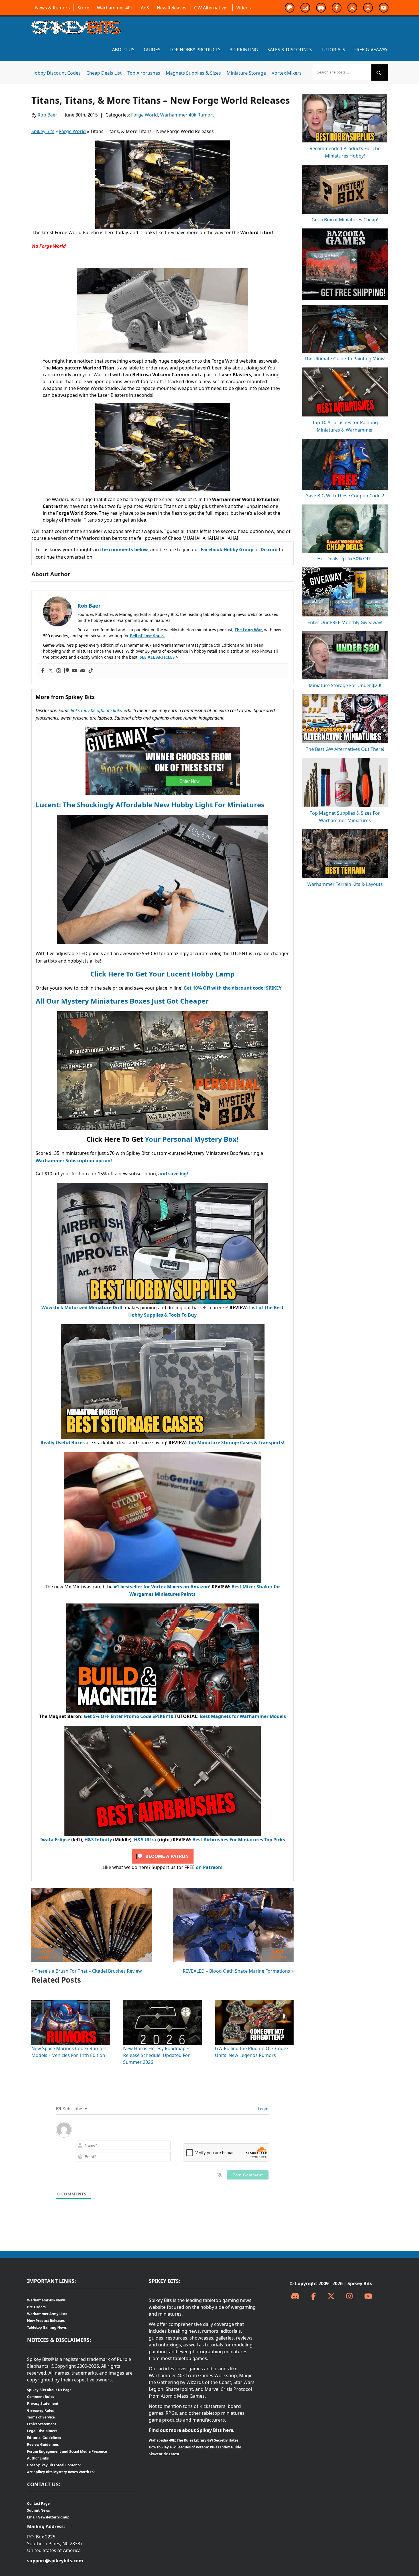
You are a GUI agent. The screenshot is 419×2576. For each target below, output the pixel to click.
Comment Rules (41, 2397)
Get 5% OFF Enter (104, 1716)
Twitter (352, 8)
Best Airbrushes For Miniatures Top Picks (239, 1840)
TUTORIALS (333, 50)
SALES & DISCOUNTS (290, 50)
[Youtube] (75, 671)
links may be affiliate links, (97, 710)
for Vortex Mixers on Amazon (176, 1587)
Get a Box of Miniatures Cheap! (345, 220)
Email (305, 8)
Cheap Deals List (104, 73)
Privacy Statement (43, 2404)
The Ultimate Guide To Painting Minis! (345, 359)
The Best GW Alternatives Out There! (345, 749)
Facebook (337, 8)
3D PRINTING (244, 50)
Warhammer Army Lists (47, 2314)
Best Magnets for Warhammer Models (243, 1716)
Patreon (290, 8)
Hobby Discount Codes (56, 73)
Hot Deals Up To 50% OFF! (345, 559)
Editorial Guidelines (44, 2438)
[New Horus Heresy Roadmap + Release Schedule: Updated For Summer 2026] (162, 2003)
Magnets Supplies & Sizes (193, 73)
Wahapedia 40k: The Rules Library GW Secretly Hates (194, 2440)
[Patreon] (67, 671)
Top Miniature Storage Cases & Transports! (236, 1443)
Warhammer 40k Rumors (187, 115)
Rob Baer (48, 115)
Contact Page (38, 2504)
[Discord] (83, 671)
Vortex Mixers (287, 73)
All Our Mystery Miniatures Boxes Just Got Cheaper (122, 1001)
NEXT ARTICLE (278, 1955)
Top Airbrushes (144, 73)
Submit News (38, 2510)
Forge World (145, 115)
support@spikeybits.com (55, 2561)
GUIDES (152, 50)
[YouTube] (368, 2296)
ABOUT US (123, 50)
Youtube (384, 8)
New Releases (172, 8)
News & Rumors (52, 8)
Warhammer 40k (115, 8)
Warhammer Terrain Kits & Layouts (345, 884)
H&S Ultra (145, 1840)
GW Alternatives (211, 8)
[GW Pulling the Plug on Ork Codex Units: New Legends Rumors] (254, 2003)
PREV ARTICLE (47, 1955)
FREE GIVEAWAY (371, 50)
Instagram (368, 8)
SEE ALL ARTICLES (157, 657)
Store (83, 8)
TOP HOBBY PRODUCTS (195, 50)
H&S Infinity (98, 1840)
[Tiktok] (91, 671)
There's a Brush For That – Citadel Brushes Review (88, 1971)
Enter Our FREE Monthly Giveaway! (345, 622)
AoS (145, 8)
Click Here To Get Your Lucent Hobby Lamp (162, 974)
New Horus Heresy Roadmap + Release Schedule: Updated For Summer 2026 (156, 2055)
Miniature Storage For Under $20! (345, 685)
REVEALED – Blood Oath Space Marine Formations (236, 1971)
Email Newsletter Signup (48, 2517)
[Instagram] (59, 671)
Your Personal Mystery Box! (192, 1139)
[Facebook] (43, 671)
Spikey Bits (43, 131)
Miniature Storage (246, 73)
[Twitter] (51, 671)
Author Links (38, 2458)
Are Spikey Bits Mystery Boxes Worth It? (61, 2472)
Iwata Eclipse (55, 1840)
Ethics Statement (42, 2424)
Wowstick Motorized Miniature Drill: (83, 1308)
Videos (244, 8)
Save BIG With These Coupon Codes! (345, 496)
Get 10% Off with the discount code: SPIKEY (233, 988)
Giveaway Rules (40, 2410)
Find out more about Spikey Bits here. (192, 2430)
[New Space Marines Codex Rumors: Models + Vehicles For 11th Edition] (71, 2003)
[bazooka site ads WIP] (345, 232)
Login (263, 2109)
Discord (321, 8)
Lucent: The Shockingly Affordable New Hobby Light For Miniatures (150, 805)
